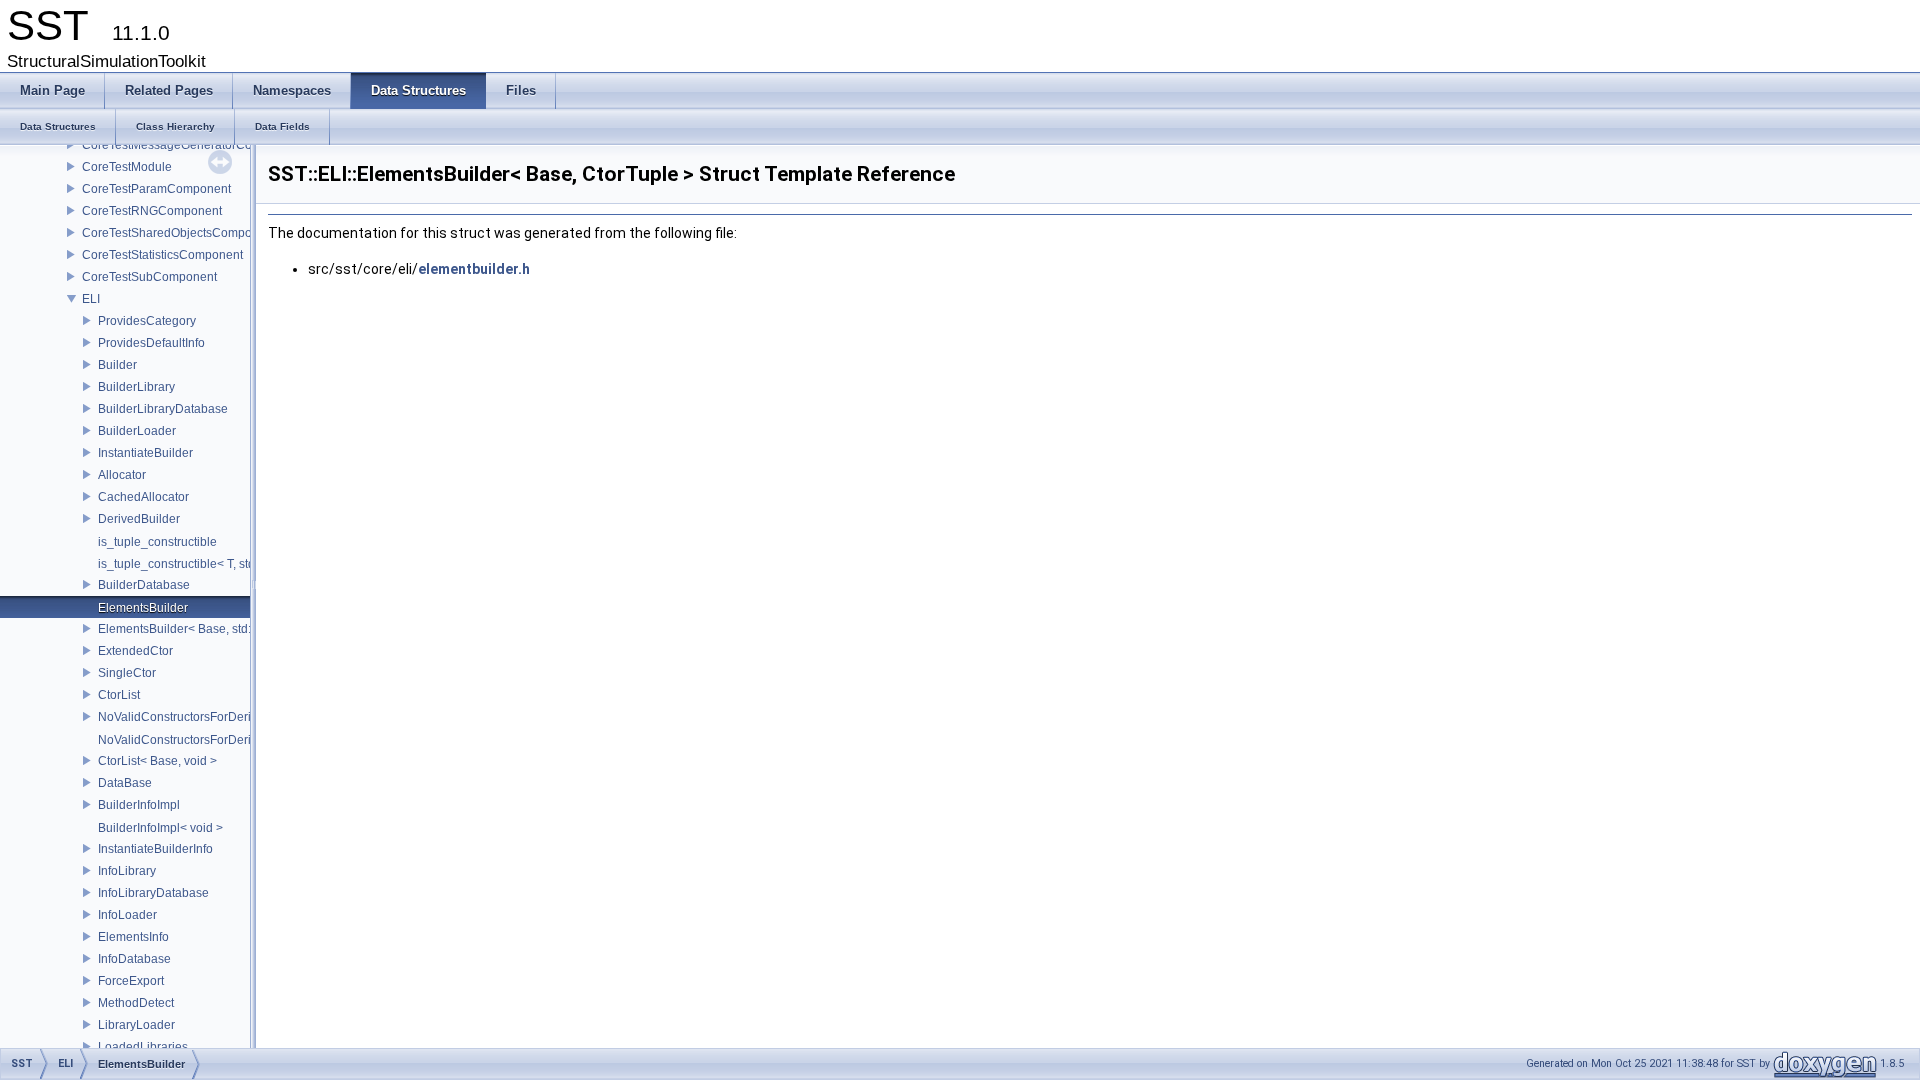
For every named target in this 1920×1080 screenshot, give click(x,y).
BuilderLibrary (136, 387)
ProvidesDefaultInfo (151, 343)
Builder (117, 365)
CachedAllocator (143, 497)
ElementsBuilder (143, 608)
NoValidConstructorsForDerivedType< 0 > (211, 740)
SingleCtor (127, 673)
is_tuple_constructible (157, 542)
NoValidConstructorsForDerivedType (197, 717)
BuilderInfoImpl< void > (160, 828)
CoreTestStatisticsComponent (162, 255)
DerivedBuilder (139, 519)
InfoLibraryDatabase (153, 893)
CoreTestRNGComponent (152, 211)
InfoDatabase (134, 959)
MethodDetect (136, 1003)
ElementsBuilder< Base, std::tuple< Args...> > (219, 629)
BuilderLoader (137, 431)
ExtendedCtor (135, 651)
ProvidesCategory (147, 321)
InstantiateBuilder (145, 453)
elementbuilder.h (474, 269)
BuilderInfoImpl (139, 805)
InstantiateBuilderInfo (155, 849)
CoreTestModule (127, 167)
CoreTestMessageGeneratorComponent (191, 145)
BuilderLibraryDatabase (163, 409)
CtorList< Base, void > (157, 761)
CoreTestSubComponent (149, 277)
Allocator (122, 475)
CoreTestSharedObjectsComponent (179, 233)
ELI (91, 299)
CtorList (119, 695)
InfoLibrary (127, 871)
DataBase (125, 783)
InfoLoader (127, 915)
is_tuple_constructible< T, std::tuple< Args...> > (223, 564)
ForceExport (131, 981)
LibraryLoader (136, 1025)
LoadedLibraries (143, 1047)
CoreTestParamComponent (156, 189)
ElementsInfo (133, 937)
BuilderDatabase (144, 585)
